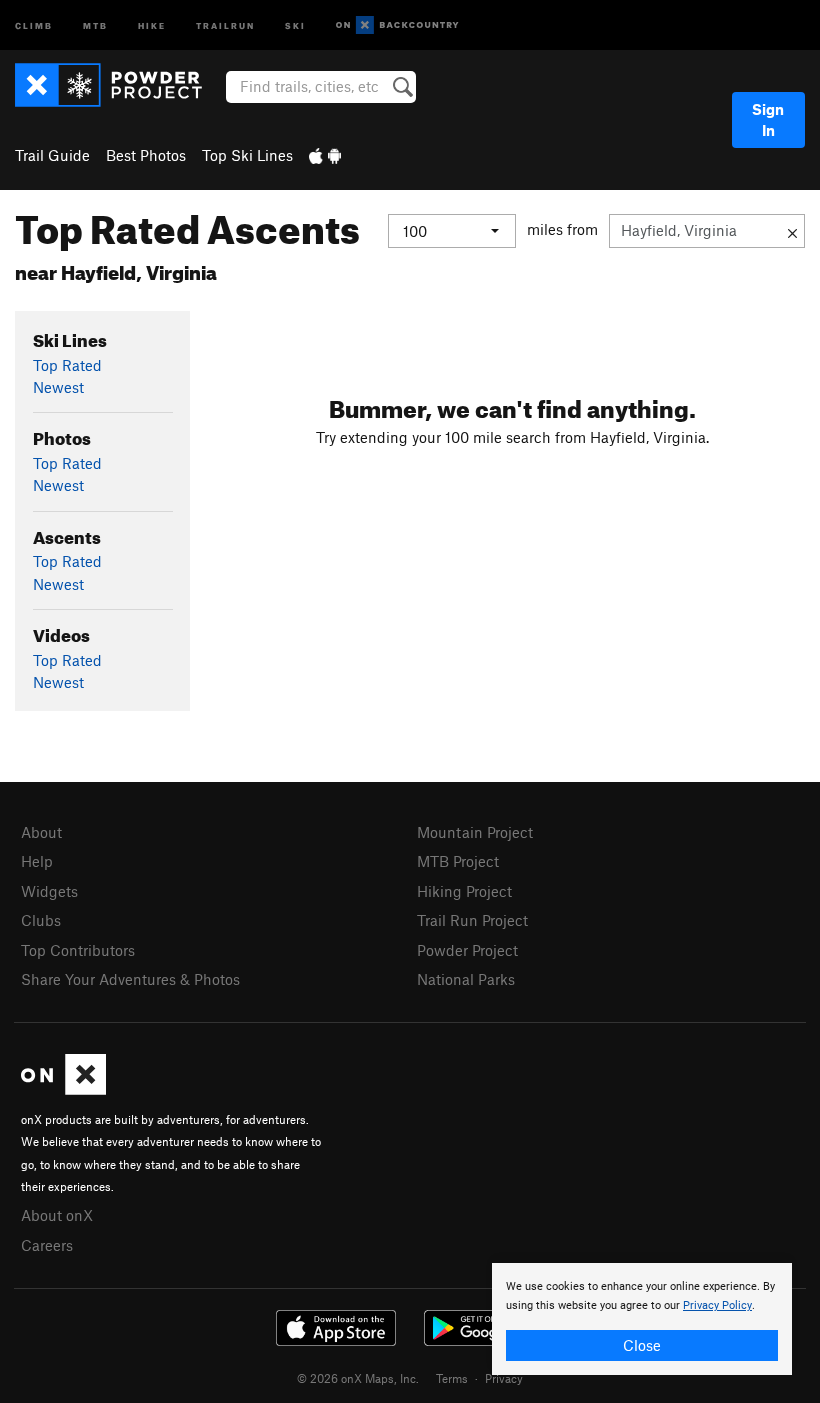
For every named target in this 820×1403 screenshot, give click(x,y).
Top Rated (67, 365)
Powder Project (467, 950)
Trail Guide (52, 155)
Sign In (768, 119)
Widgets (49, 891)
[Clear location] (792, 231)
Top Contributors (78, 950)
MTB (95, 24)
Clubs (41, 920)
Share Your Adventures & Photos (130, 979)
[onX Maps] (63, 1089)
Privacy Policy (717, 1305)
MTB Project (458, 861)
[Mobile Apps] (325, 155)
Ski (295, 24)
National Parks (466, 979)
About (41, 832)
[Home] (118, 85)
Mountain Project (475, 832)
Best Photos (146, 155)
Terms (452, 1378)
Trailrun (225, 24)
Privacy (504, 1378)
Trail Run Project (472, 920)
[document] (642, 1319)
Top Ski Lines (247, 155)
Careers (47, 1245)
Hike (152, 24)
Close (642, 1345)
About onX (57, 1215)
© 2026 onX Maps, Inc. (358, 1378)
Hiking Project (464, 891)
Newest (58, 387)
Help (37, 861)
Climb (34, 24)
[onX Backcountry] (397, 25)
